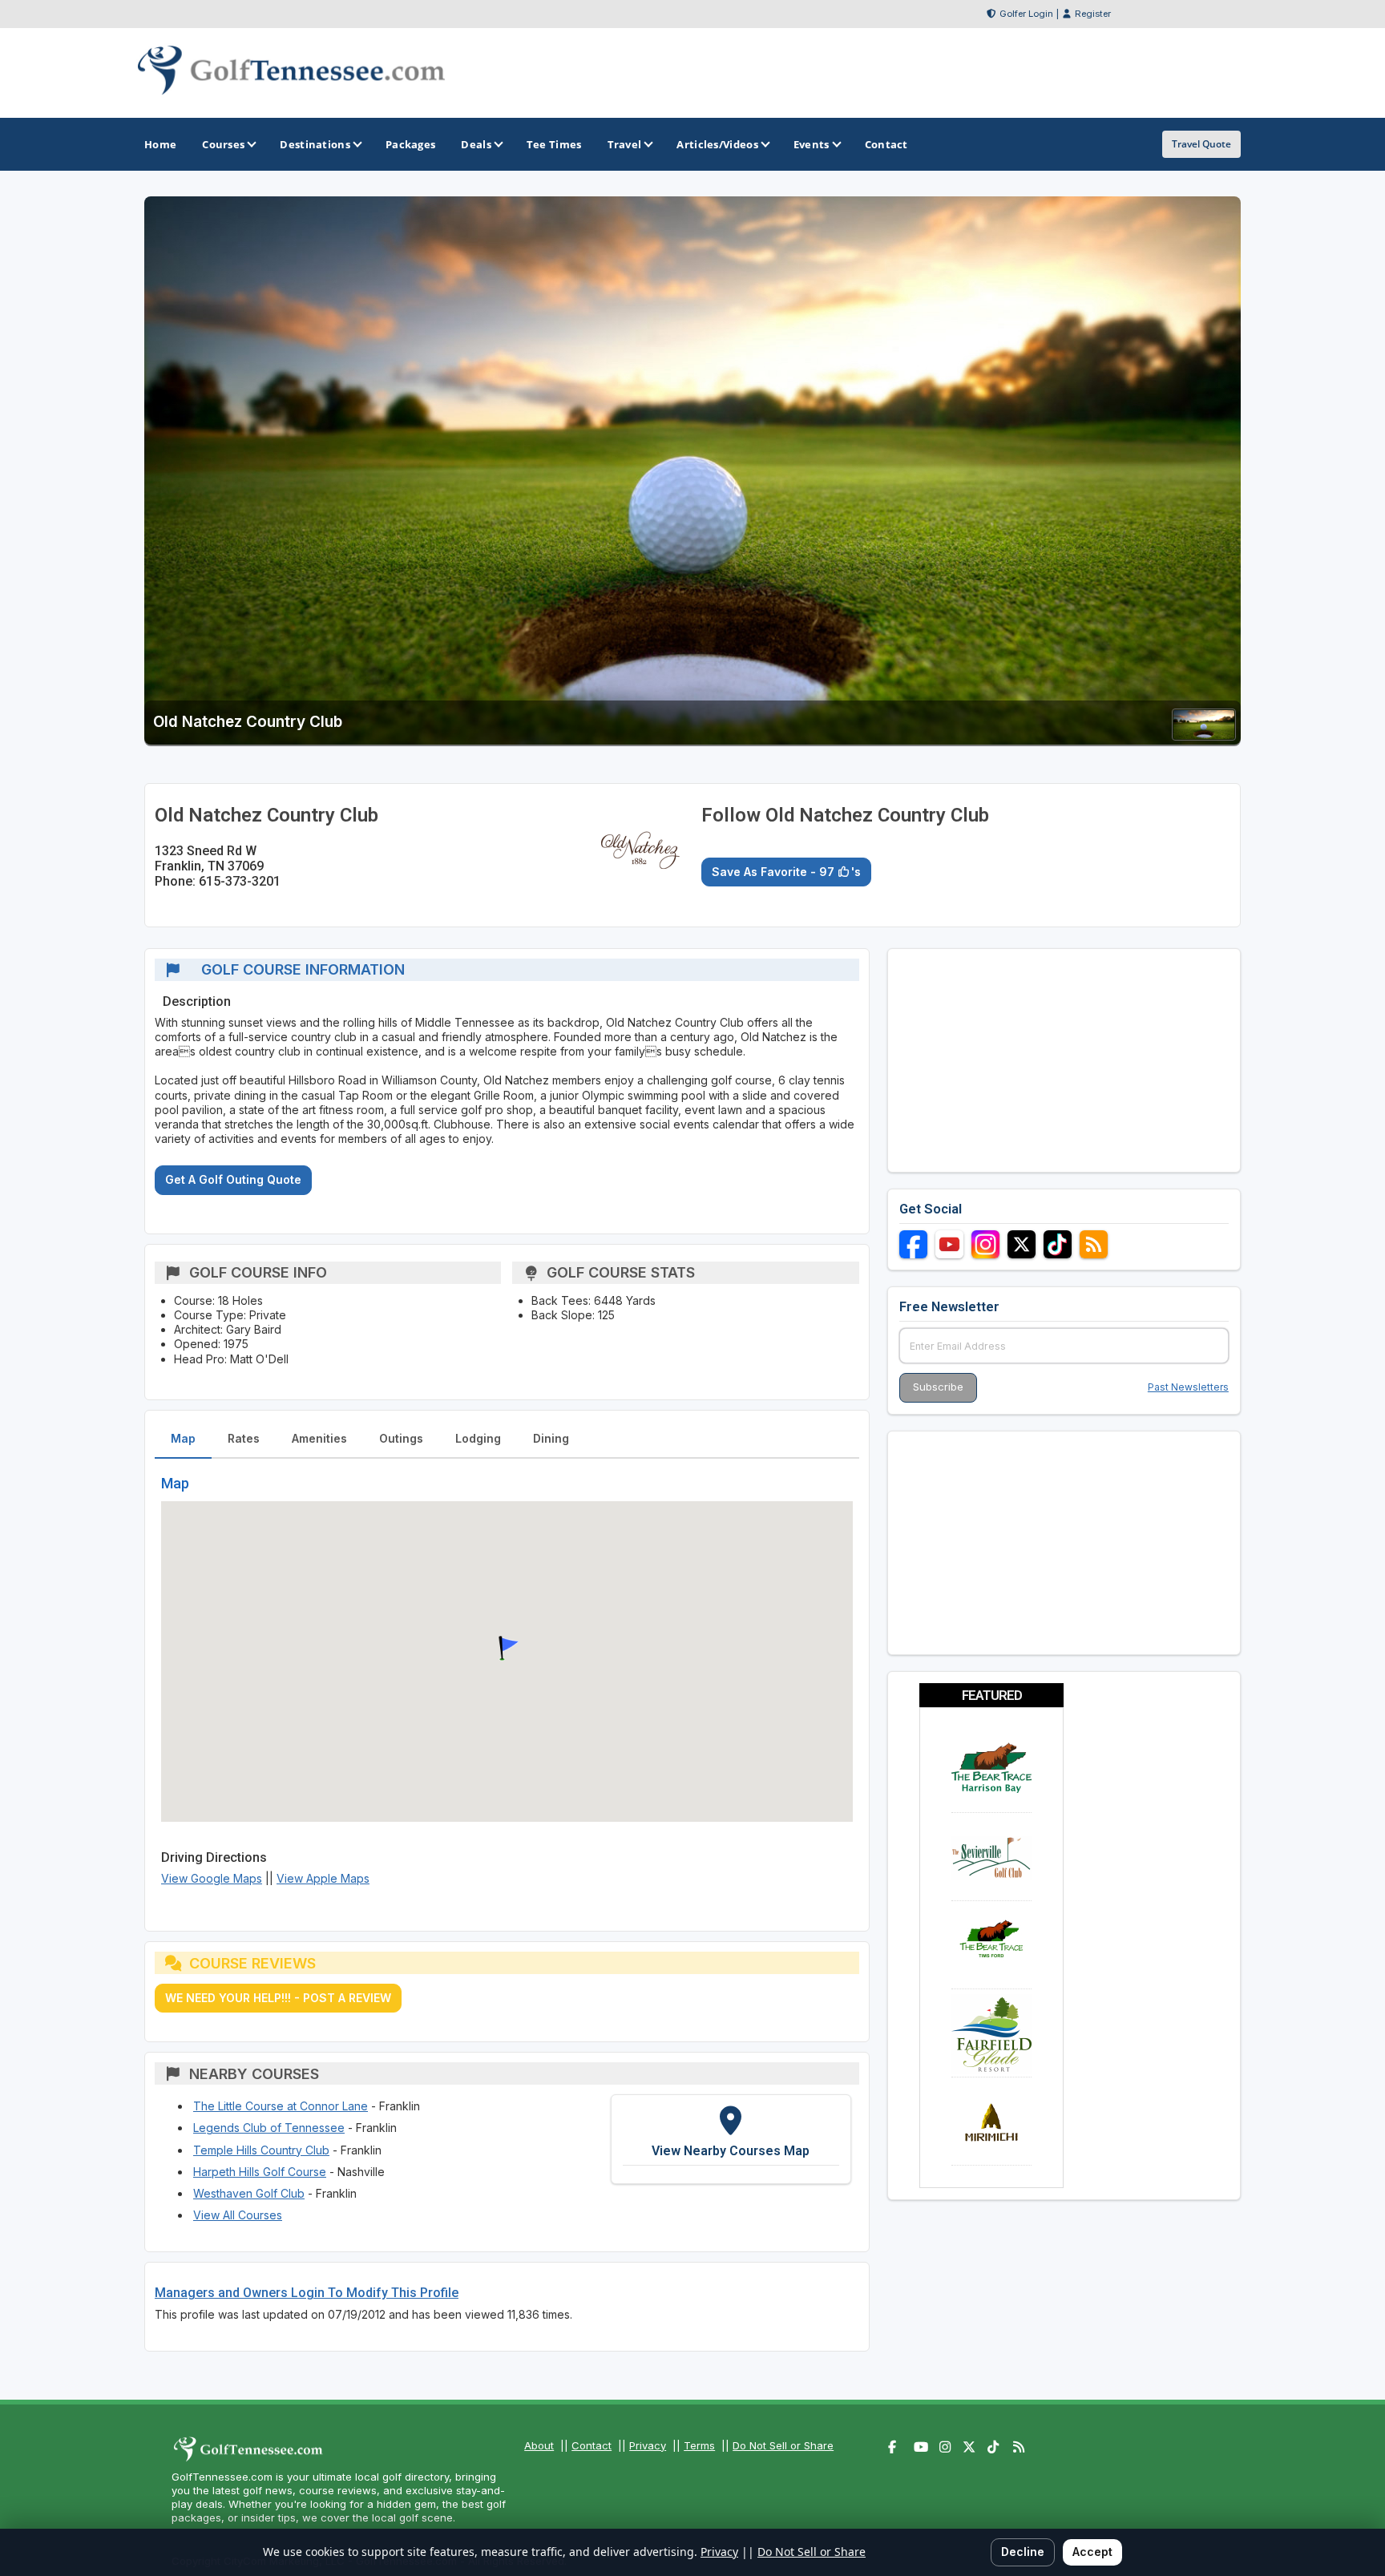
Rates (244, 1438)
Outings (401, 1438)
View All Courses (238, 2215)
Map (183, 1438)
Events (812, 144)
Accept (1092, 2552)
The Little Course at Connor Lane (281, 2106)
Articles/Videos (717, 144)
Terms (699, 2445)
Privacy (648, 2445)
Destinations (315, 144)
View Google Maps (212, 1878)
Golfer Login (1026, 14)
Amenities (319, 1438)
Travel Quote (1201, 144)
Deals (476, 144)
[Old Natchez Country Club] (1204, 735)
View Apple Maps (323, 1878)
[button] (507, 1649)
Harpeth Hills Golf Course (260, 2172)
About (539, 2445)
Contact (592, 2445)
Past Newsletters (1188, 1387)
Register (1093, 14)
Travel (625, 144)
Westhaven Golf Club (249, 2193)
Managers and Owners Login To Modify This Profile (307, 2293)
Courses (223, 144)
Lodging (478, 1438)
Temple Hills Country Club (261, 2150)
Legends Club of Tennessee (269, 2128)
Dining (551, 1438)
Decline (1023, 2552)
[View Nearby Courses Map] (731, 2139)
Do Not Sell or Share (783, 2445)
